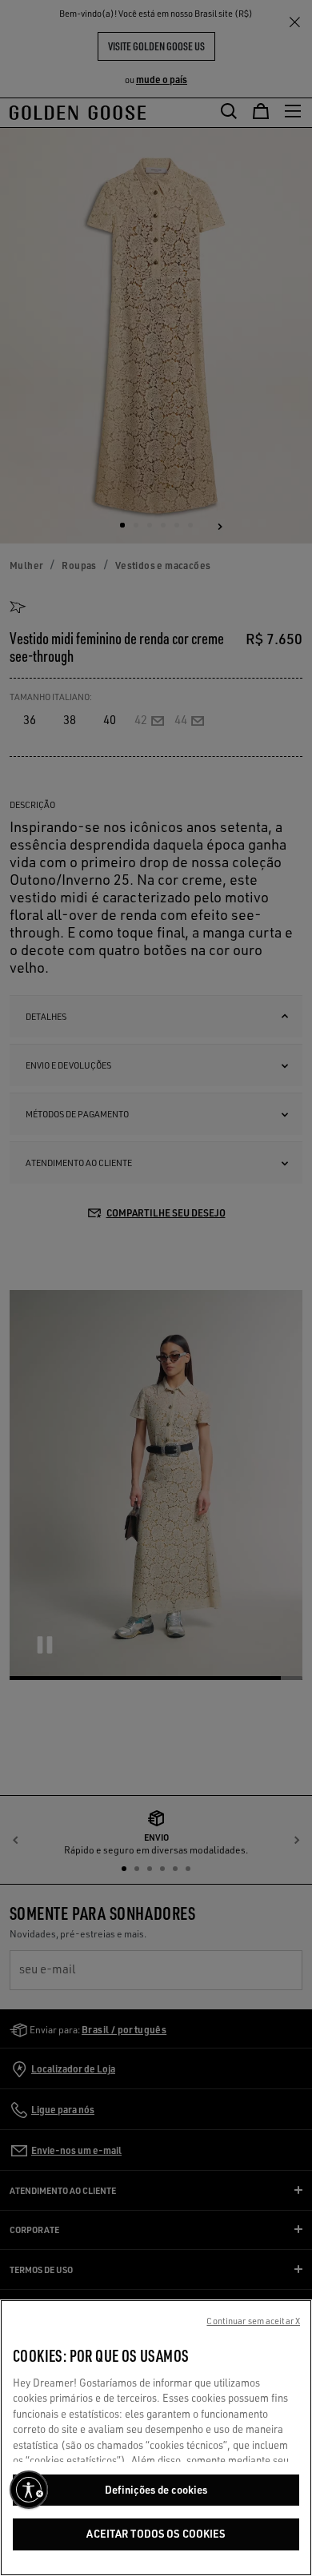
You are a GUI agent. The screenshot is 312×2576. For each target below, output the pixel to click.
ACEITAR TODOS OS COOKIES (156, 2534)
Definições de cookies (156, 2490)
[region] (156, 2438)
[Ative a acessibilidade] (29, 2490)
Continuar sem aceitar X (253, 2321)
